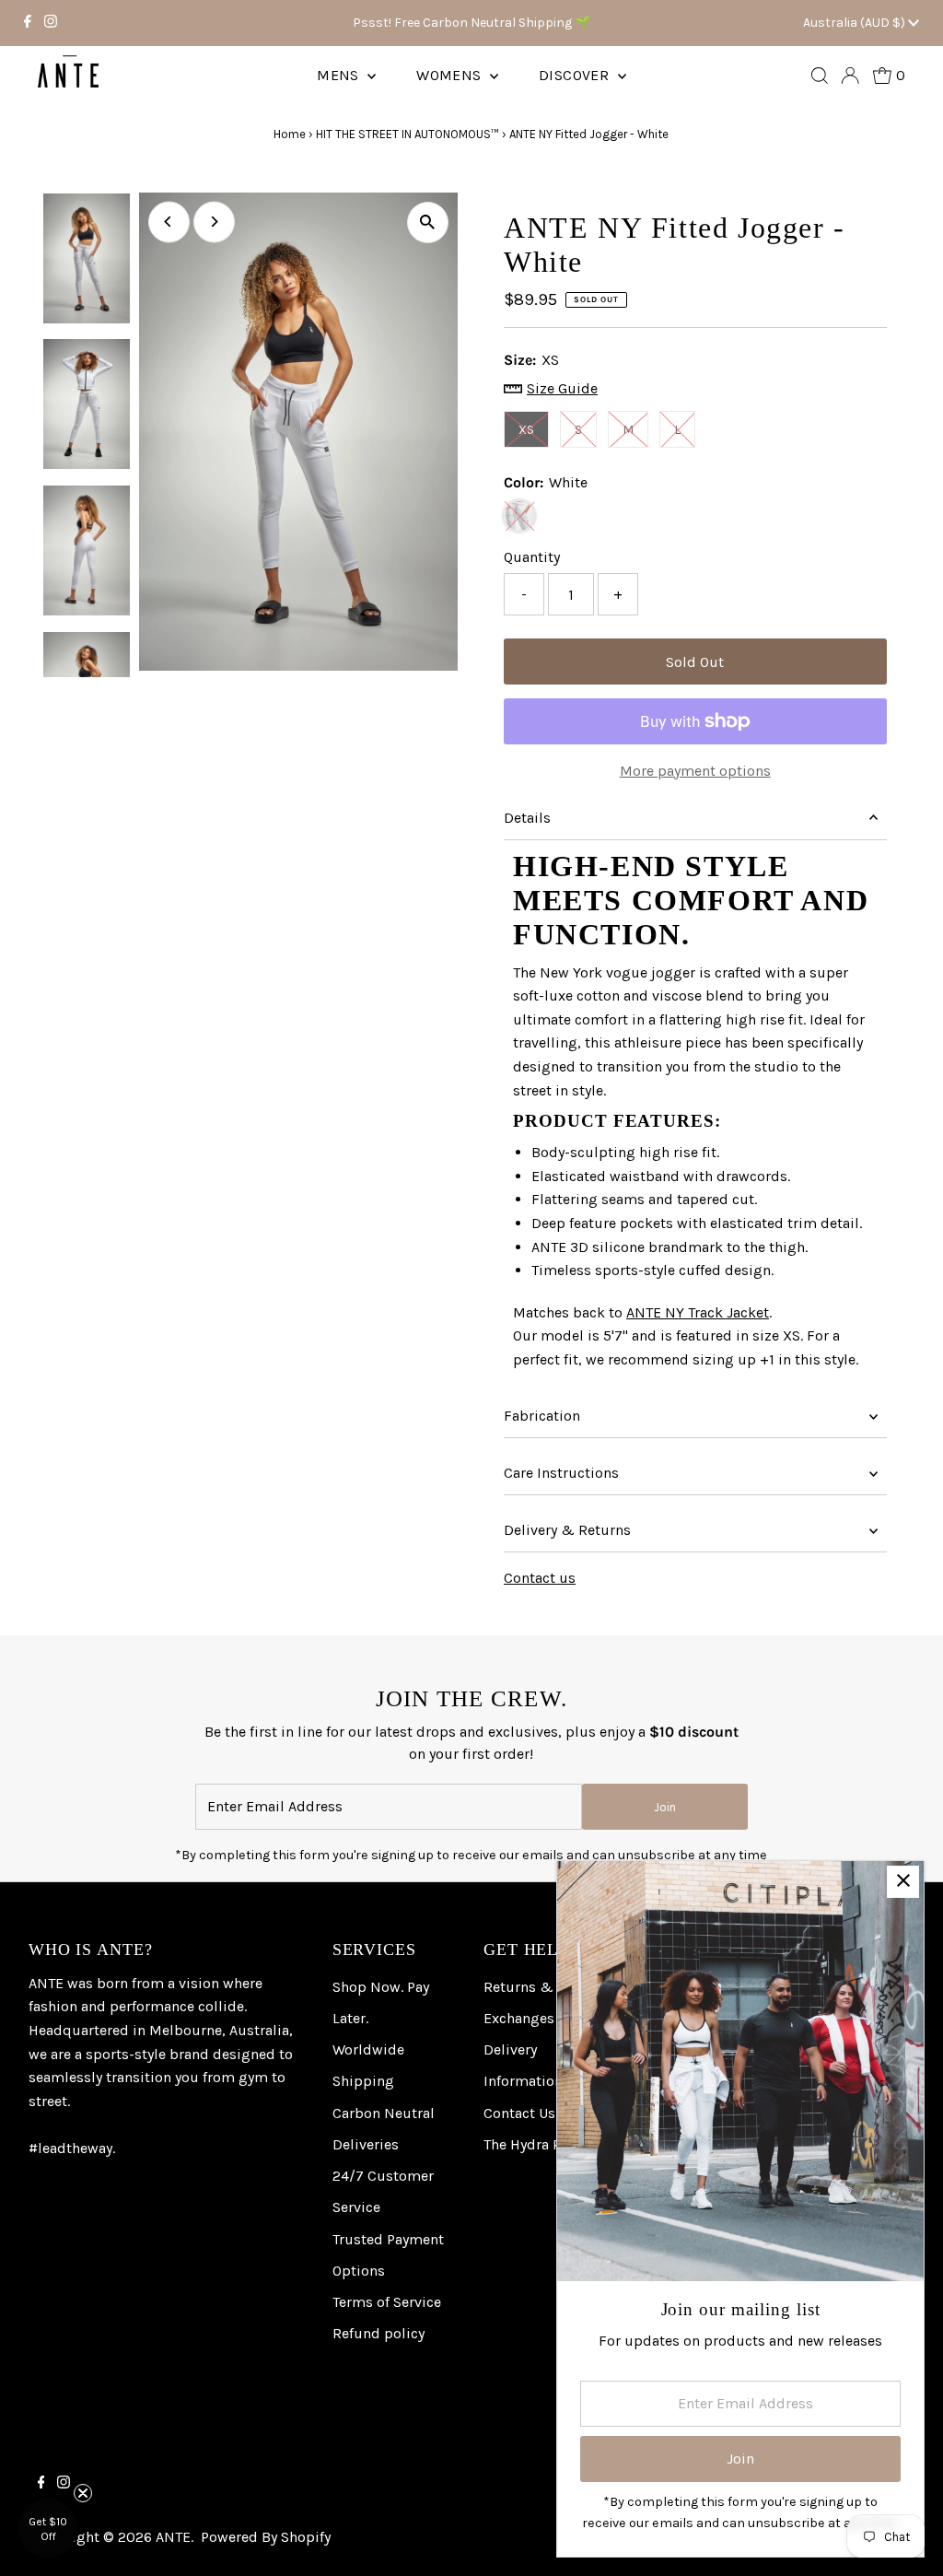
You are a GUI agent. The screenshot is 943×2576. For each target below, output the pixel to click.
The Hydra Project (541, 2144)
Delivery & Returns (567, 1530)
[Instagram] (51, 23)
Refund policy (378, 2333)
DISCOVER (576, 75)
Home (290, 134)
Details (527, 818)
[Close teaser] (83, 2493)
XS (526, 430)
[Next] (214, 222)
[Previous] (169, 222)
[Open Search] (820, 76)
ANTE (173, 2537)
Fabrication (542, 1416)
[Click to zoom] (428, 222)
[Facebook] (28, 23)
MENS (340, 75)
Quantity (532, 557)
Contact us (540, 1578)
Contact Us (519, 2113)
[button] (48, 2528)
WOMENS (451, 75)
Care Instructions (561, 1473)
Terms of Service (387, 2302)
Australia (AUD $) (856, 23)
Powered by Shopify (266, 2537)
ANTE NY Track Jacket (698, 1312)
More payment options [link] (695, 771)
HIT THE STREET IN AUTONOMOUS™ (407, 134)
